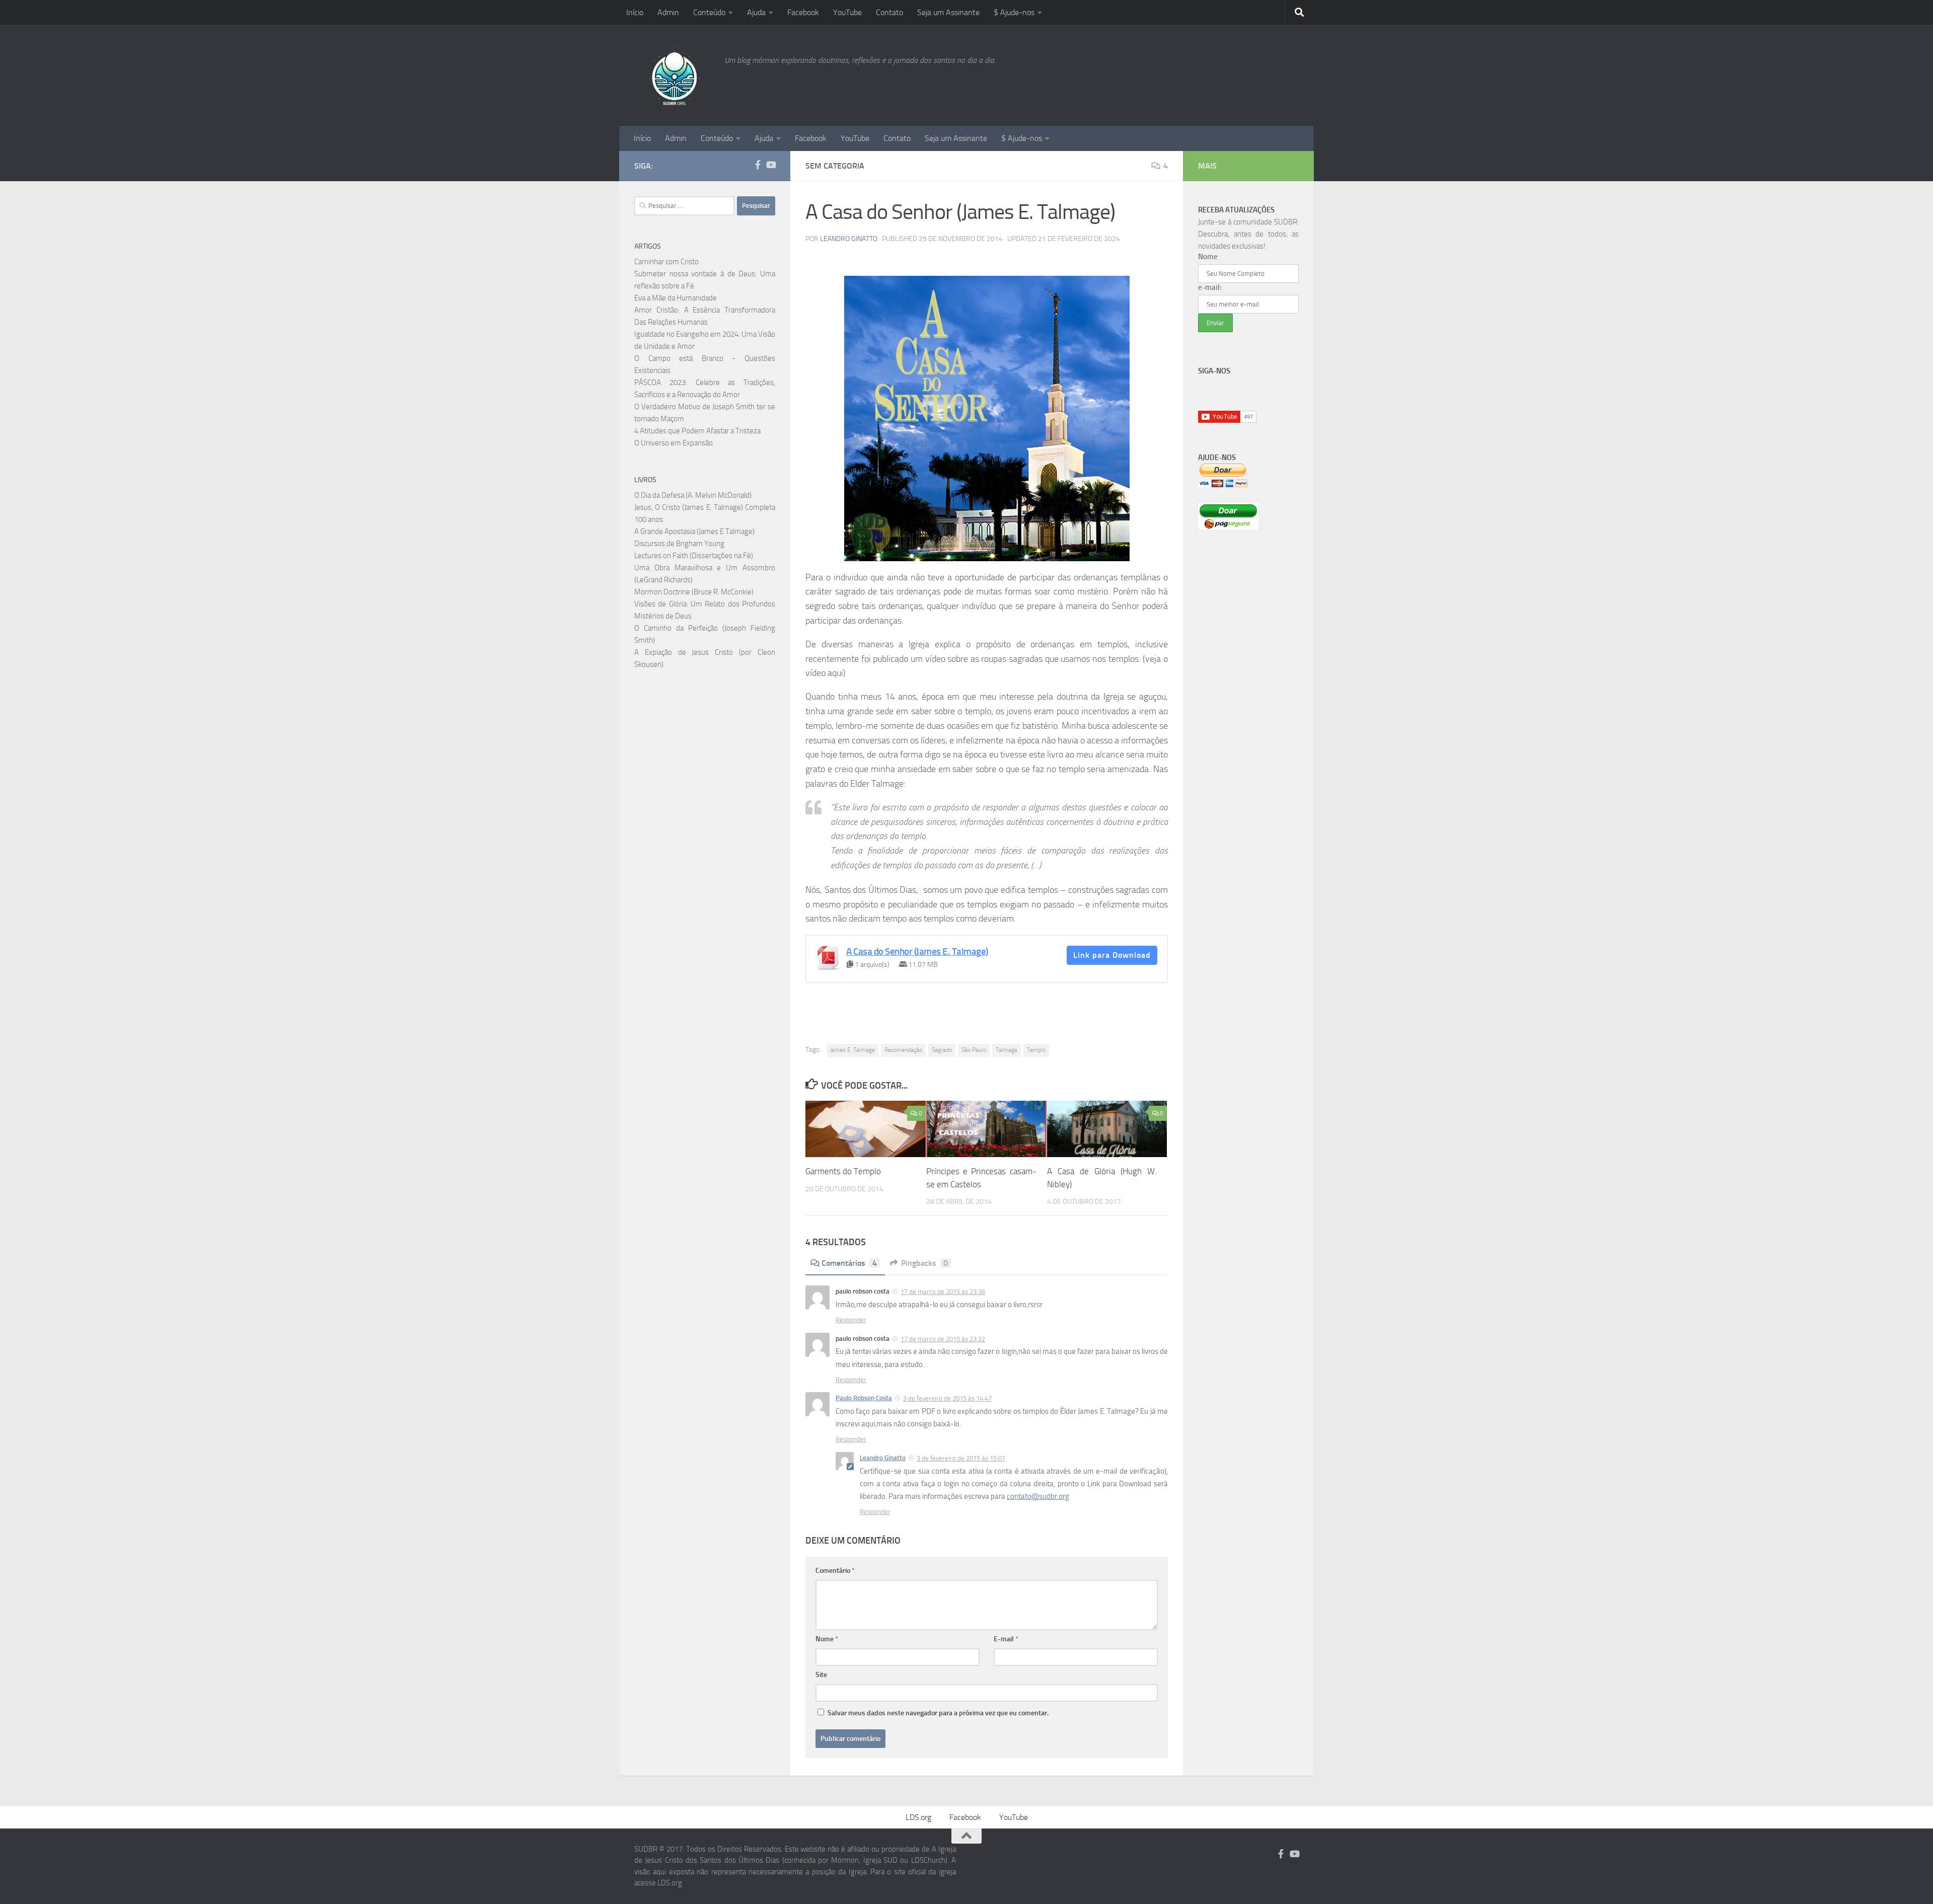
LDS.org (918, 1817)
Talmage (1007, 1050)
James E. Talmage (852, 1050)
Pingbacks (924, 1263)
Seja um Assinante (948, 12)
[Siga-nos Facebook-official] (758, 165)
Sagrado (942, 1050)
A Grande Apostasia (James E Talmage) (694, 531)
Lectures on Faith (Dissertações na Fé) (694, 556)
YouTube (847, 12)
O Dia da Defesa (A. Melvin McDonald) (693, 495)
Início (635, 12)
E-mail (1006, 1639)
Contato (889, 12)
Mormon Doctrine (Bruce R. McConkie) (694, 592)
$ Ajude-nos (1014, 12)
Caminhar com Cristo (666, 262)
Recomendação (903, 1050)
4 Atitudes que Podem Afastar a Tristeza (697, 431)
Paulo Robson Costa (864, 1398)
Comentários (849, 1263)
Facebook (803, 12)
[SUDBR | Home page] (674, 75)
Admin (668, 12)
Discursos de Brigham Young (679, 544)
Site (821, 1675)
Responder (851, 1320)
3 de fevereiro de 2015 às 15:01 (961, 1458)
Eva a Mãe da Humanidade (676, 298)
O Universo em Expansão (674, 443)
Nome (827, 1639)
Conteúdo (709, 12)
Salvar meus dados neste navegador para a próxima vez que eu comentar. (938, 1713)
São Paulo (974, 1050)
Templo (1036, 1050)
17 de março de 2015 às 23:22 (943, 1339)
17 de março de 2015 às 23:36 (943, 1292)
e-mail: (1210, 287)
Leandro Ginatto (849, 239)
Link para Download (1112, 955)
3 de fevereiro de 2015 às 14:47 (947, 1398)
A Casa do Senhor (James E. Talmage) (917, 951)
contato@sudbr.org (1038, 1496)
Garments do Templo (843, 1171)
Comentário (835, 1571)
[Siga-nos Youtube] (771, 165)
